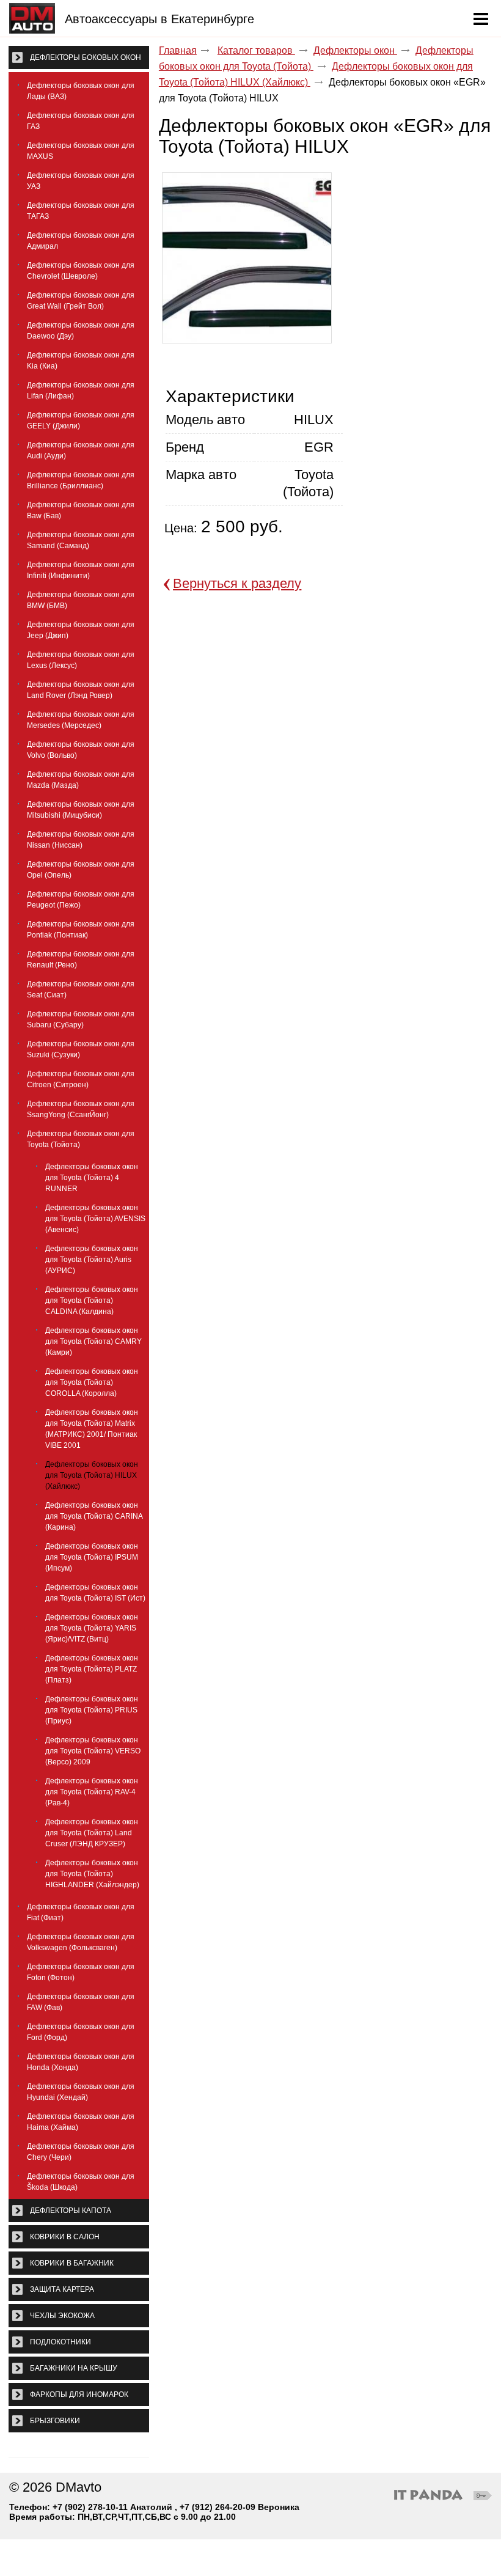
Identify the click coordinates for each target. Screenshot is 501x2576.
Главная (178, 50)
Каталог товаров (256, 50)
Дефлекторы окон (355, 50)
